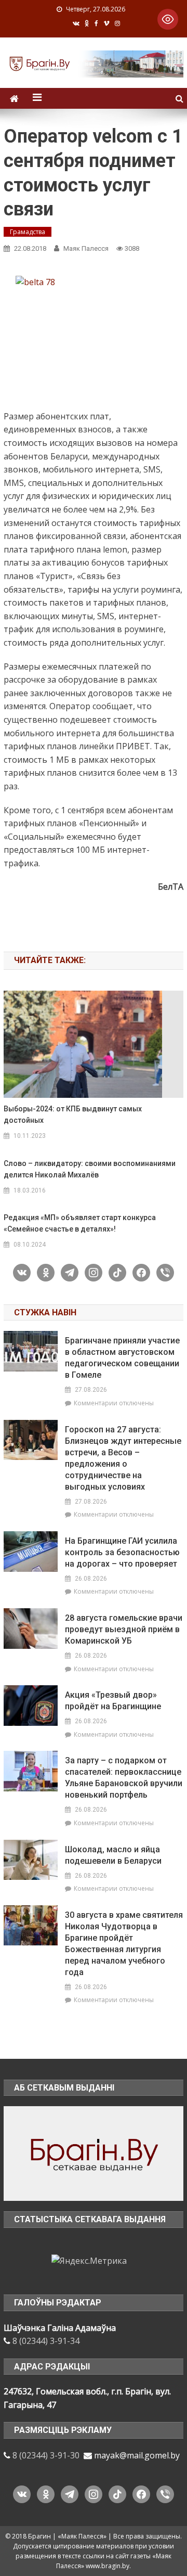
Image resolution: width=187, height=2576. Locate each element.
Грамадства (28, 232)
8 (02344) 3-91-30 (46, 2455)
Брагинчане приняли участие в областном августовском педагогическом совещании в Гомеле (122, 1358)
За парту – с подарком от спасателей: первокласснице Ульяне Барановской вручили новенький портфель (124, 1778)
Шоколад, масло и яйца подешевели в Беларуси (113, 1855)
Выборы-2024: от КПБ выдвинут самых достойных (73, 1114)
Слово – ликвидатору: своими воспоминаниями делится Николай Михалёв (90, 1169)
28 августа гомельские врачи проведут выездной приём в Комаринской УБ (124, 1629)
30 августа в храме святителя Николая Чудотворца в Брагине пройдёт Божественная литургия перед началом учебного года (124, 1944)
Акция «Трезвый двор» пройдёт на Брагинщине (113, 1701)
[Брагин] (93, 2153)
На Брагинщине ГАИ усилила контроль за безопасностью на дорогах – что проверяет (122, 1552)
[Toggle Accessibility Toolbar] (168, 19)
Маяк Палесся (86, 248)
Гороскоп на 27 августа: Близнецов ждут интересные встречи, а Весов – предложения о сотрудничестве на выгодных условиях (123, 1458)
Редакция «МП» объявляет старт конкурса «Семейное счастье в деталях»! (80, 1223)
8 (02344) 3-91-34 (46, 2341)
